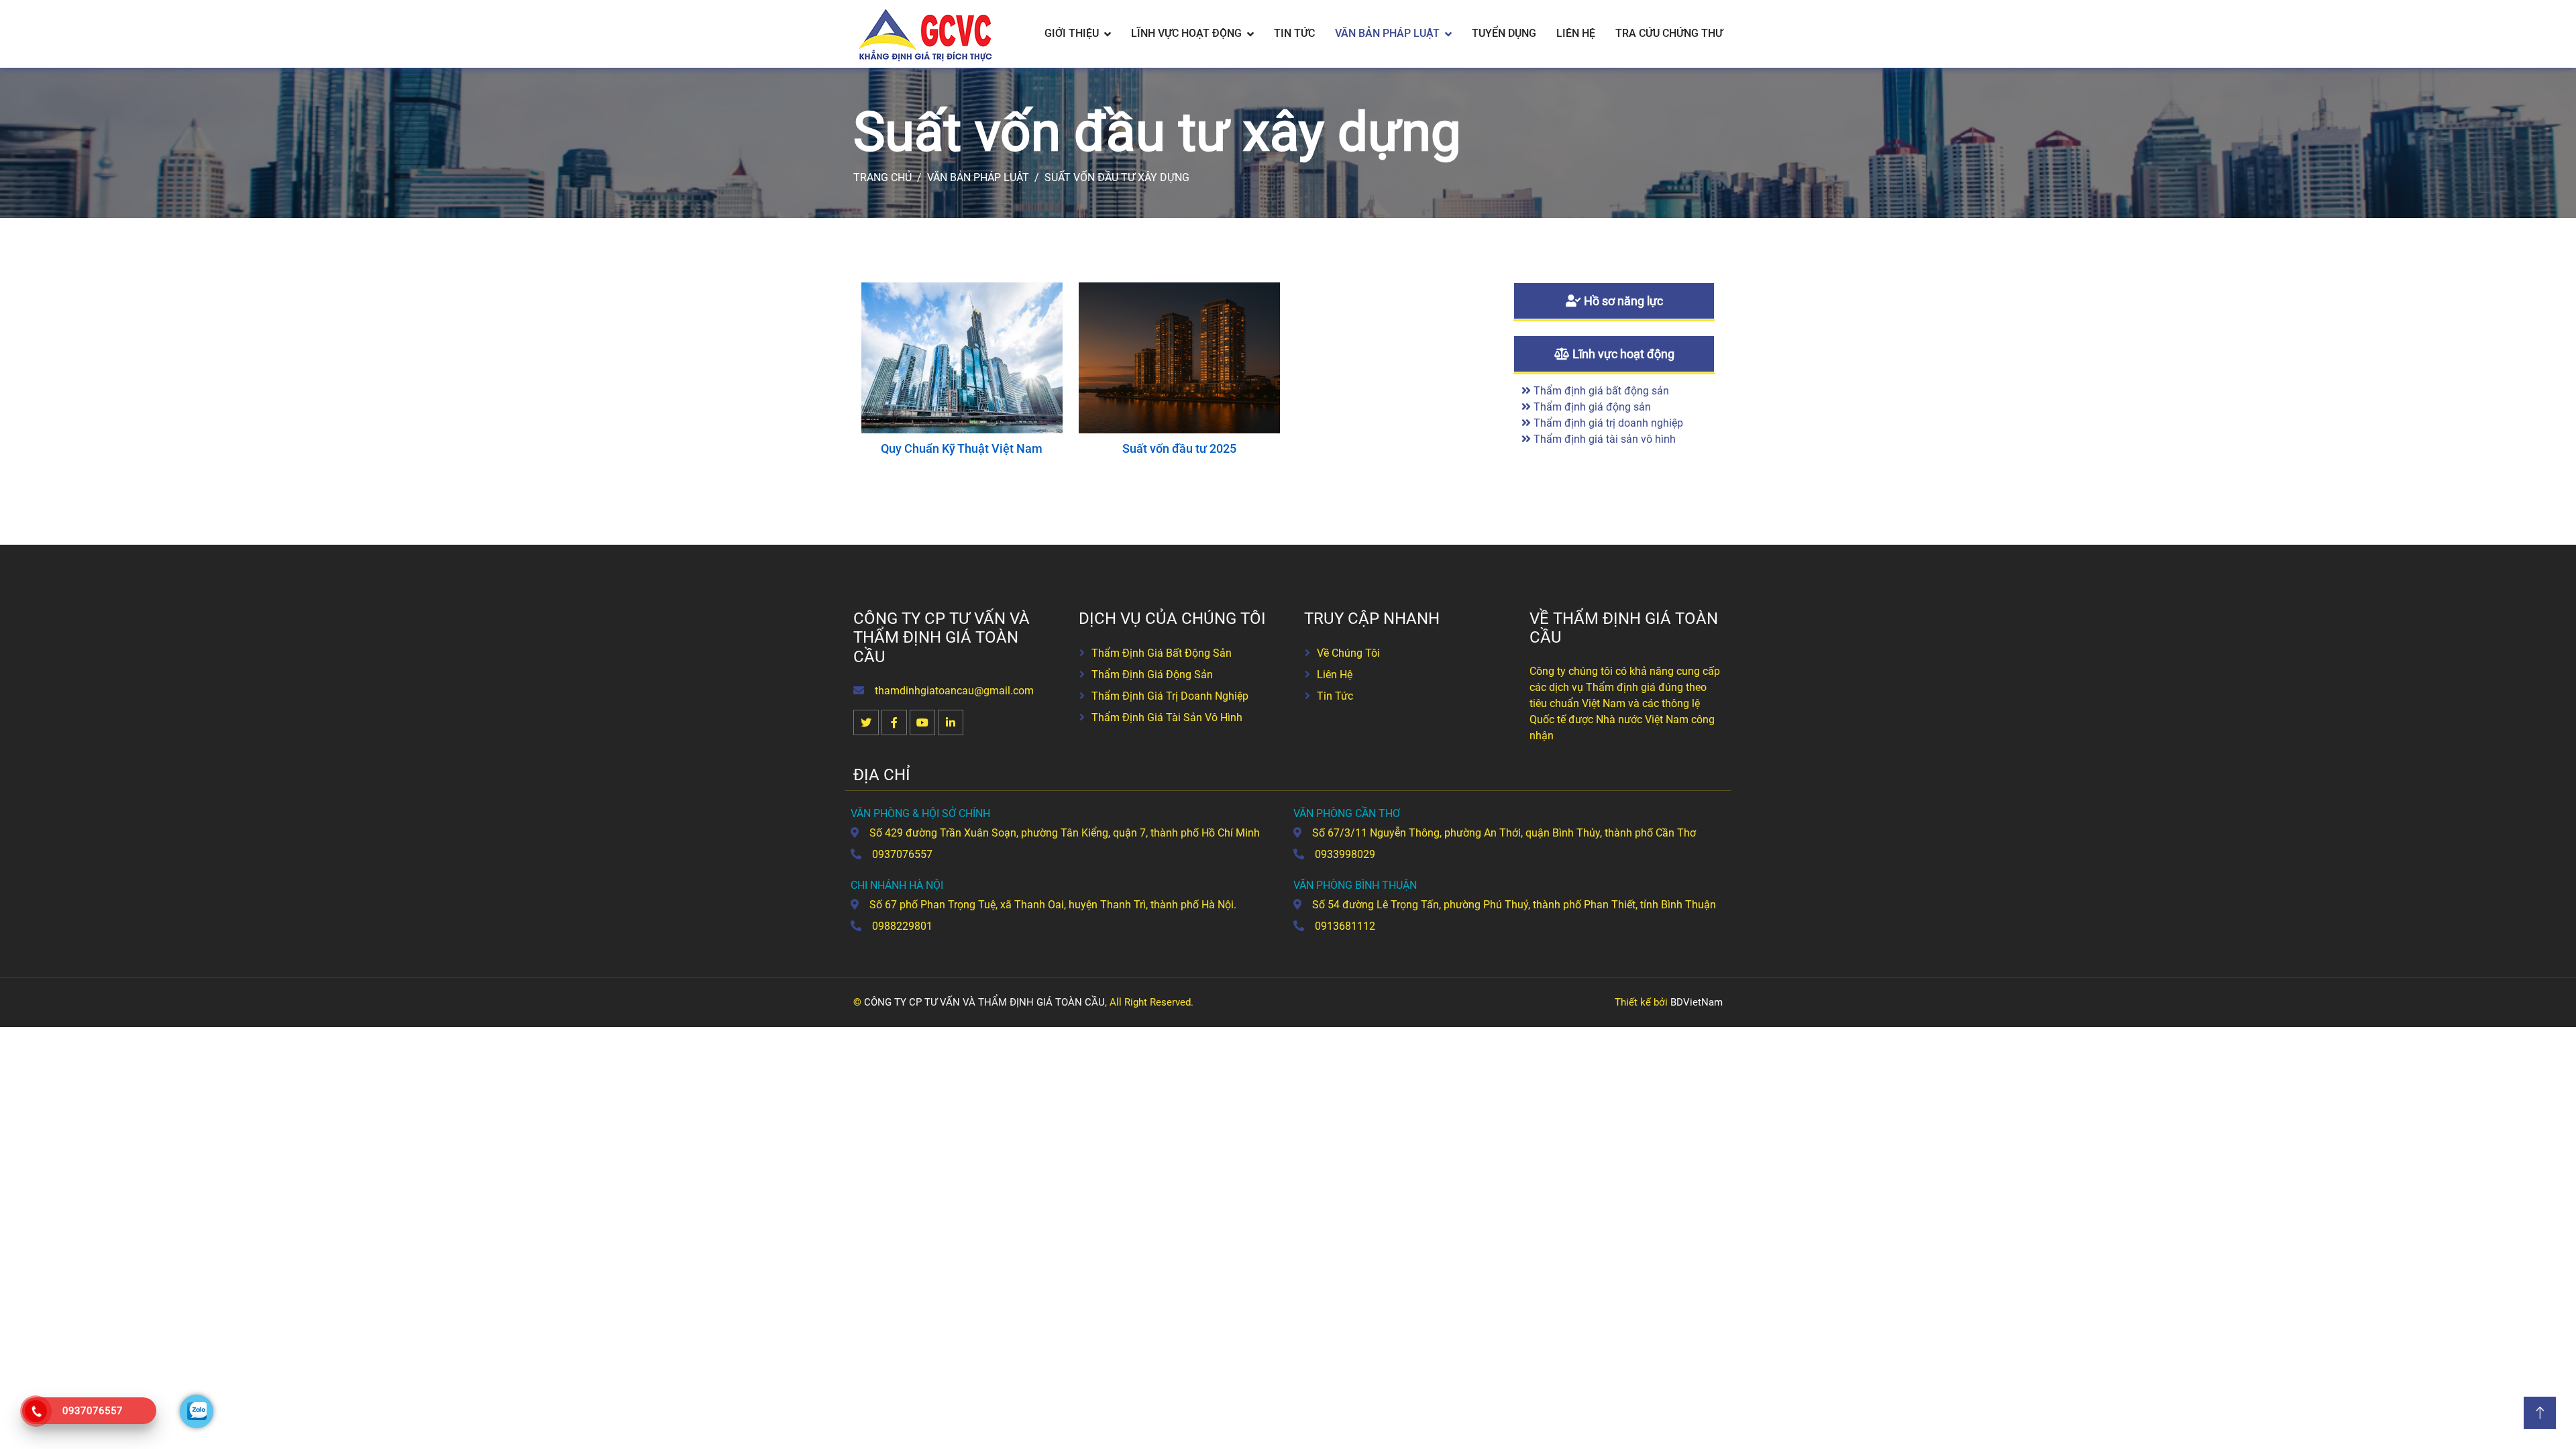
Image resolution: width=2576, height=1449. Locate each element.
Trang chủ (882, 177)
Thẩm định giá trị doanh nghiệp (1607, 423)
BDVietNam (1697, 1002)
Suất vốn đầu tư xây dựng (1117, 177)
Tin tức (1294, 33)
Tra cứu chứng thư (1669, 33)
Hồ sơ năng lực (1622, 301)
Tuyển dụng (1504, 33)
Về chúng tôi (1348, 653)
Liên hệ (1576, 33)
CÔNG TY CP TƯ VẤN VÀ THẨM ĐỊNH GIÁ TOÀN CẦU (984, 1002)
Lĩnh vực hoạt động (1186, 33)
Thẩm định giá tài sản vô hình (1603, 439)
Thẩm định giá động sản (1591, 407)
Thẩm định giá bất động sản (1600, 391)
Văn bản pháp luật (1387, 33)
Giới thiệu (1072, 33)
